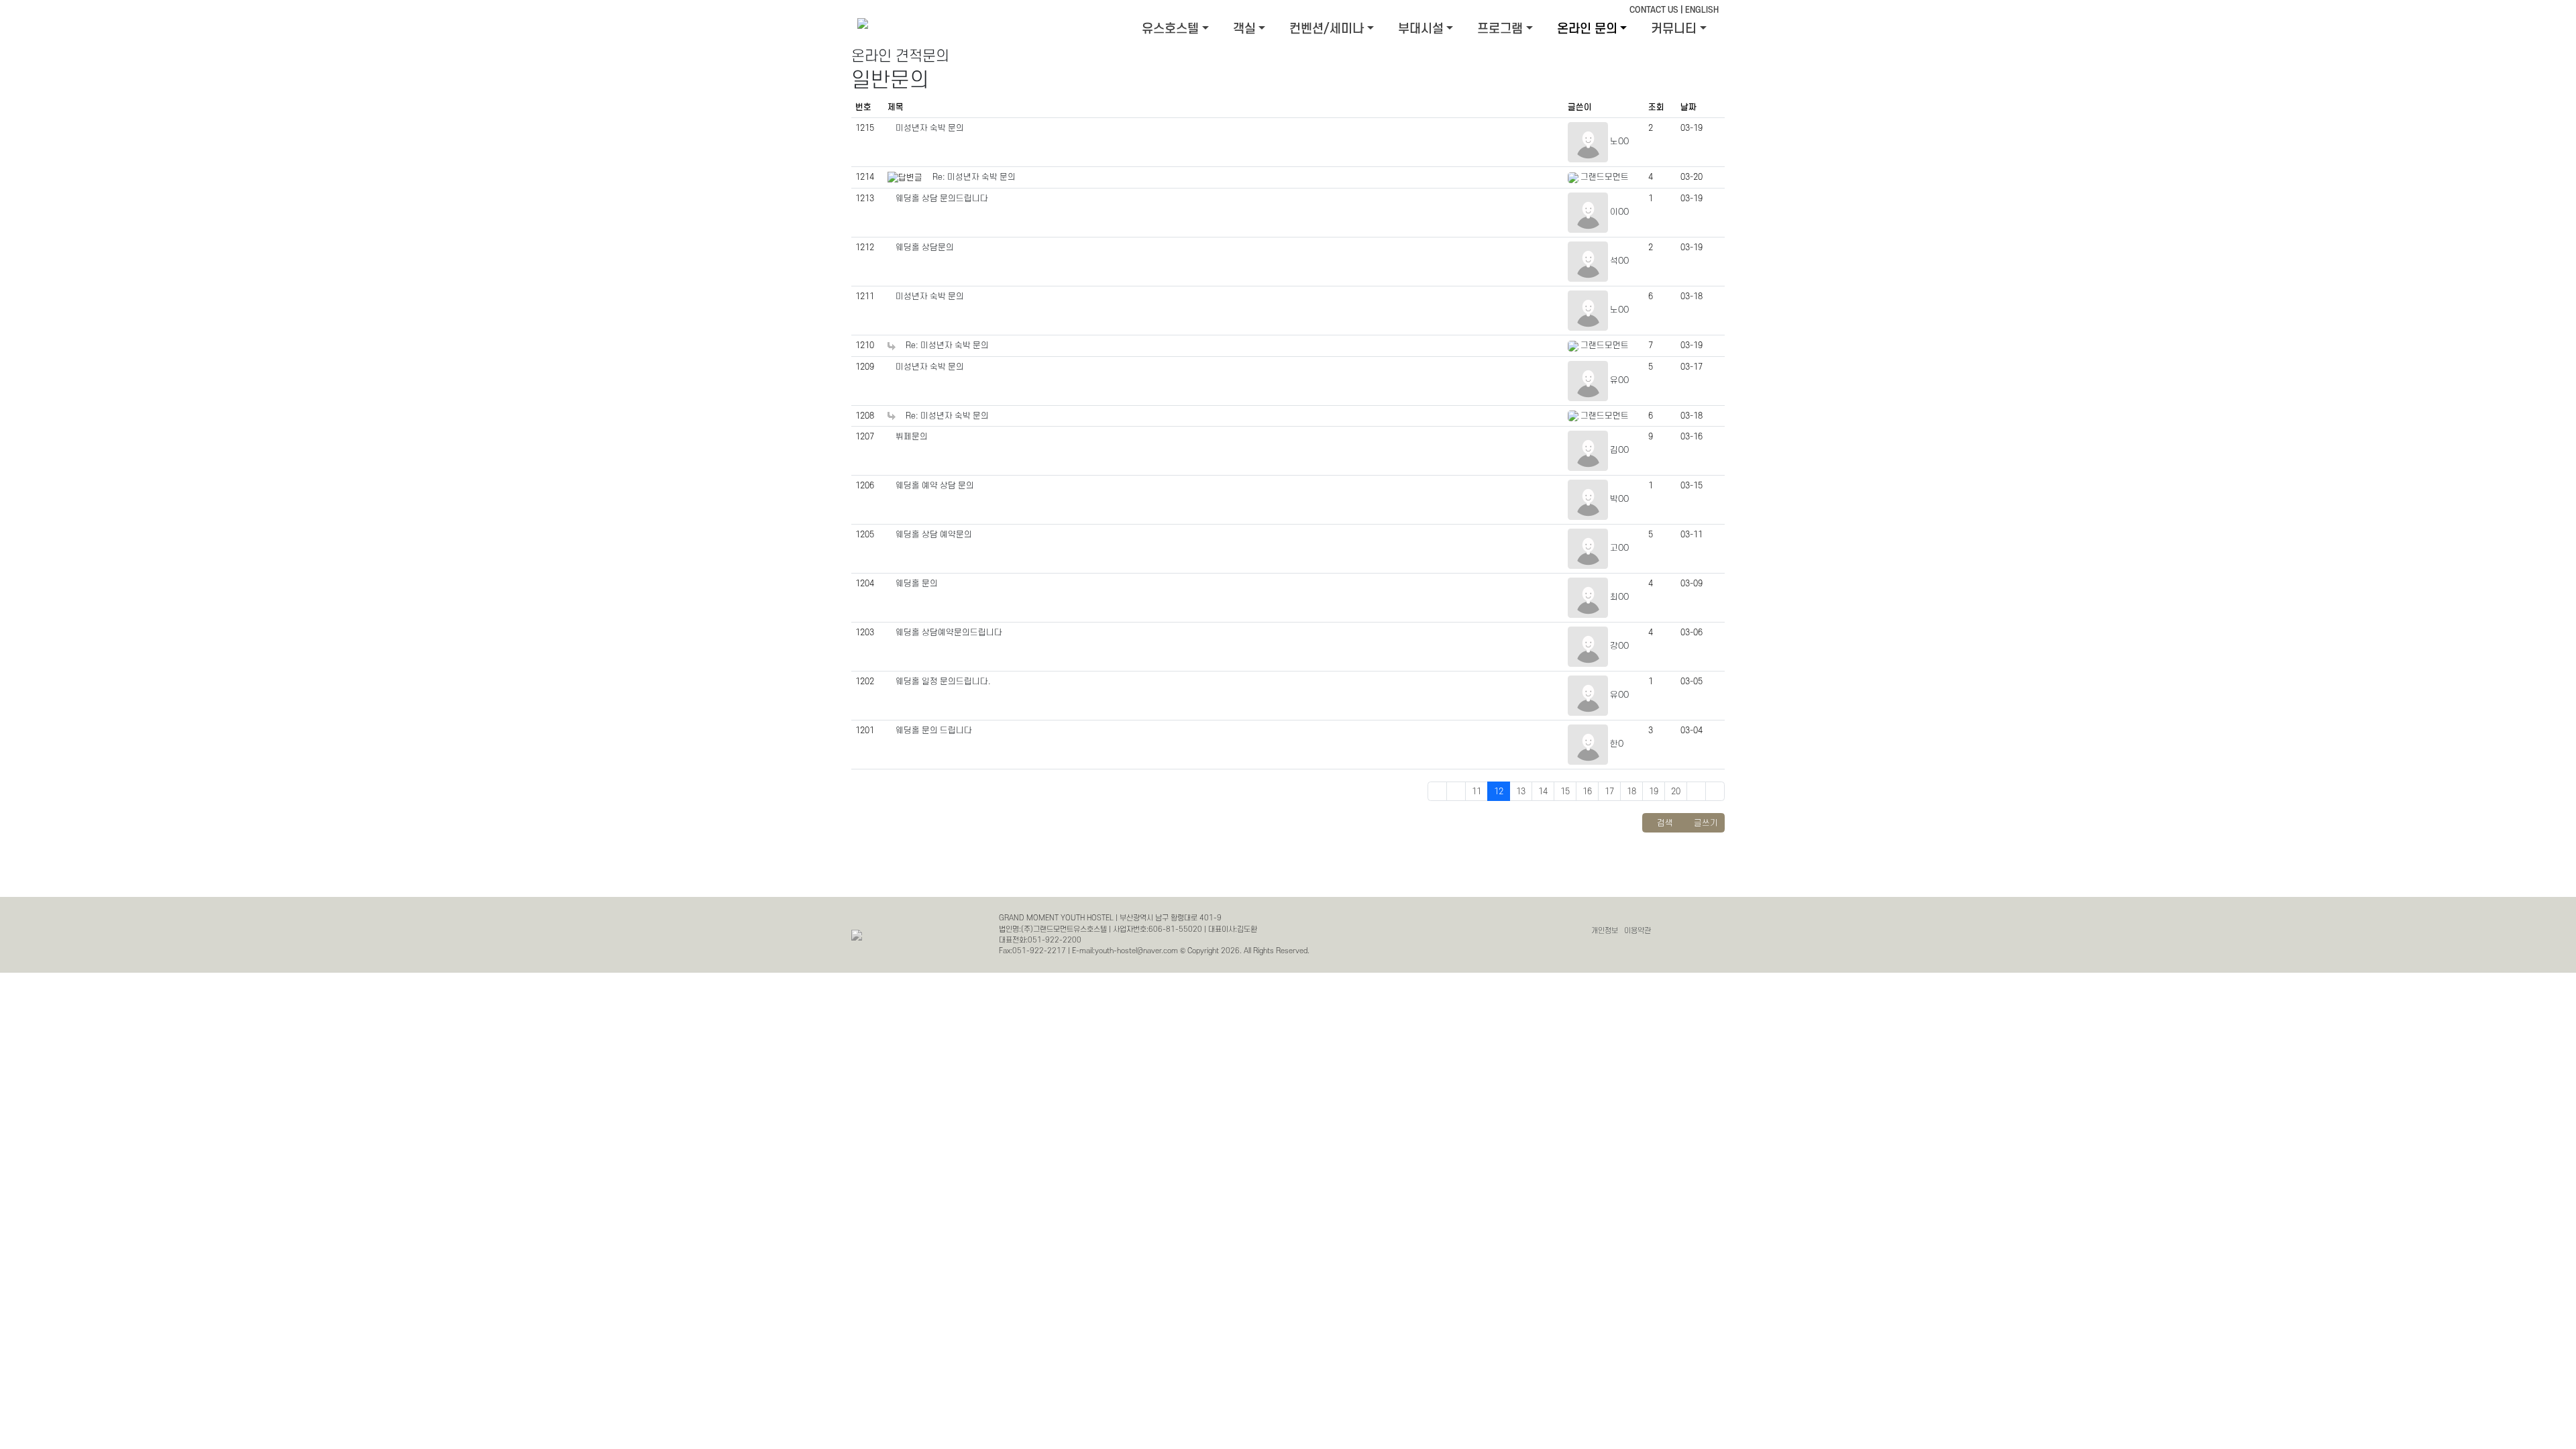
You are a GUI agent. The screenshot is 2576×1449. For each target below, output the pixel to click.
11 (1477, 792)
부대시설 (1421, 29)
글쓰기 (1705, 823)
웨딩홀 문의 (917, 584)
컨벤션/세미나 (1327, 29)
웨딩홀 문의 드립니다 (934, 731)
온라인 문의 (1587, 29)
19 (1654, 792)
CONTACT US (1654, 10)
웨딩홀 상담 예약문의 (934, 535)
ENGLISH (1702, 10)
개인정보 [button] (1605, 931)
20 (1676, 792)
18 (1631, 792)
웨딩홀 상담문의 (925, 248)
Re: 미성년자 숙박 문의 (974, 177)
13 (1521, 792)
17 (1609, 792)
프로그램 (1500, 29)
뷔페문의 (912, 437)
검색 (1664, 823)
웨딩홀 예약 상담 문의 (935, 486)
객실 (1244, 29)
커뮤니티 (1674, 29)
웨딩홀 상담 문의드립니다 (942, 199)
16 (1587, 792)
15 (1565, 792)
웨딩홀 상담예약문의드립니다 (949, 633)
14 (1543, 792)
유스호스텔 (1170, 29)
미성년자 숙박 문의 (930, 128)
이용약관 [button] (1638, 931)
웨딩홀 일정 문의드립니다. (943, 682)
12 (1499, 792)
